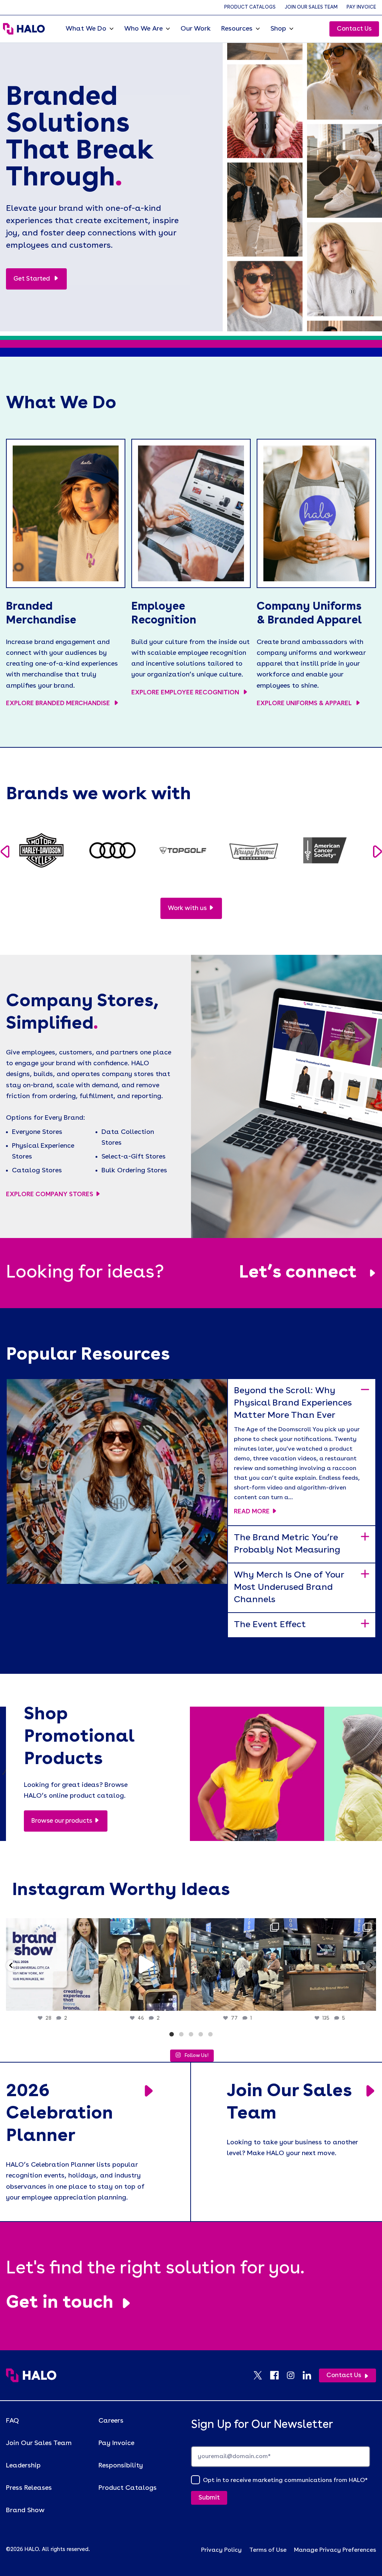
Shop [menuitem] (278, 29)
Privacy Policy (221, 2550)
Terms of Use (268, 2550)
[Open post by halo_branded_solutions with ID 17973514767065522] (145, 1964)
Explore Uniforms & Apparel (305, 704)
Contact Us (354, 29)
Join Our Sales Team (311, 7)
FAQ (12, 2421)
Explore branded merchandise (59, 704)
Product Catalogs (250, 7)
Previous (5, 852)
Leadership (23, 2466)
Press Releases (29, 2488)
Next (377, 852)
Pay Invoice (361, 7)
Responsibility (121, 2466)
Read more (252, 1512)
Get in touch (60, 2303)
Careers (111, 2421)
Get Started (32, 279)
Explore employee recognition (186, 693)
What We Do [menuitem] (86, 29)
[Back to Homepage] (31, 2375)
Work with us (187, 908)
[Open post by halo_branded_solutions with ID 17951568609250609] (52, 1964)
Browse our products (62, 1821)
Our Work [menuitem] (196, 29)
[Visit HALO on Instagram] (294, 2375)
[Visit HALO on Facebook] (278, 2375)
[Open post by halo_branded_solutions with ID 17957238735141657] (330, 1964)
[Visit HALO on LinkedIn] (311, 2375)
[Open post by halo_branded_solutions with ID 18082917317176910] (237, 1964)
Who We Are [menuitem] (143, 29)
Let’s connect (298, 1273)
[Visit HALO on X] (262, 2375)
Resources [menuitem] (237, 29)
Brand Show (25, 2510)
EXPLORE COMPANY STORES (50, 1195)
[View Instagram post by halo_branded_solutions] (91, 2002)
